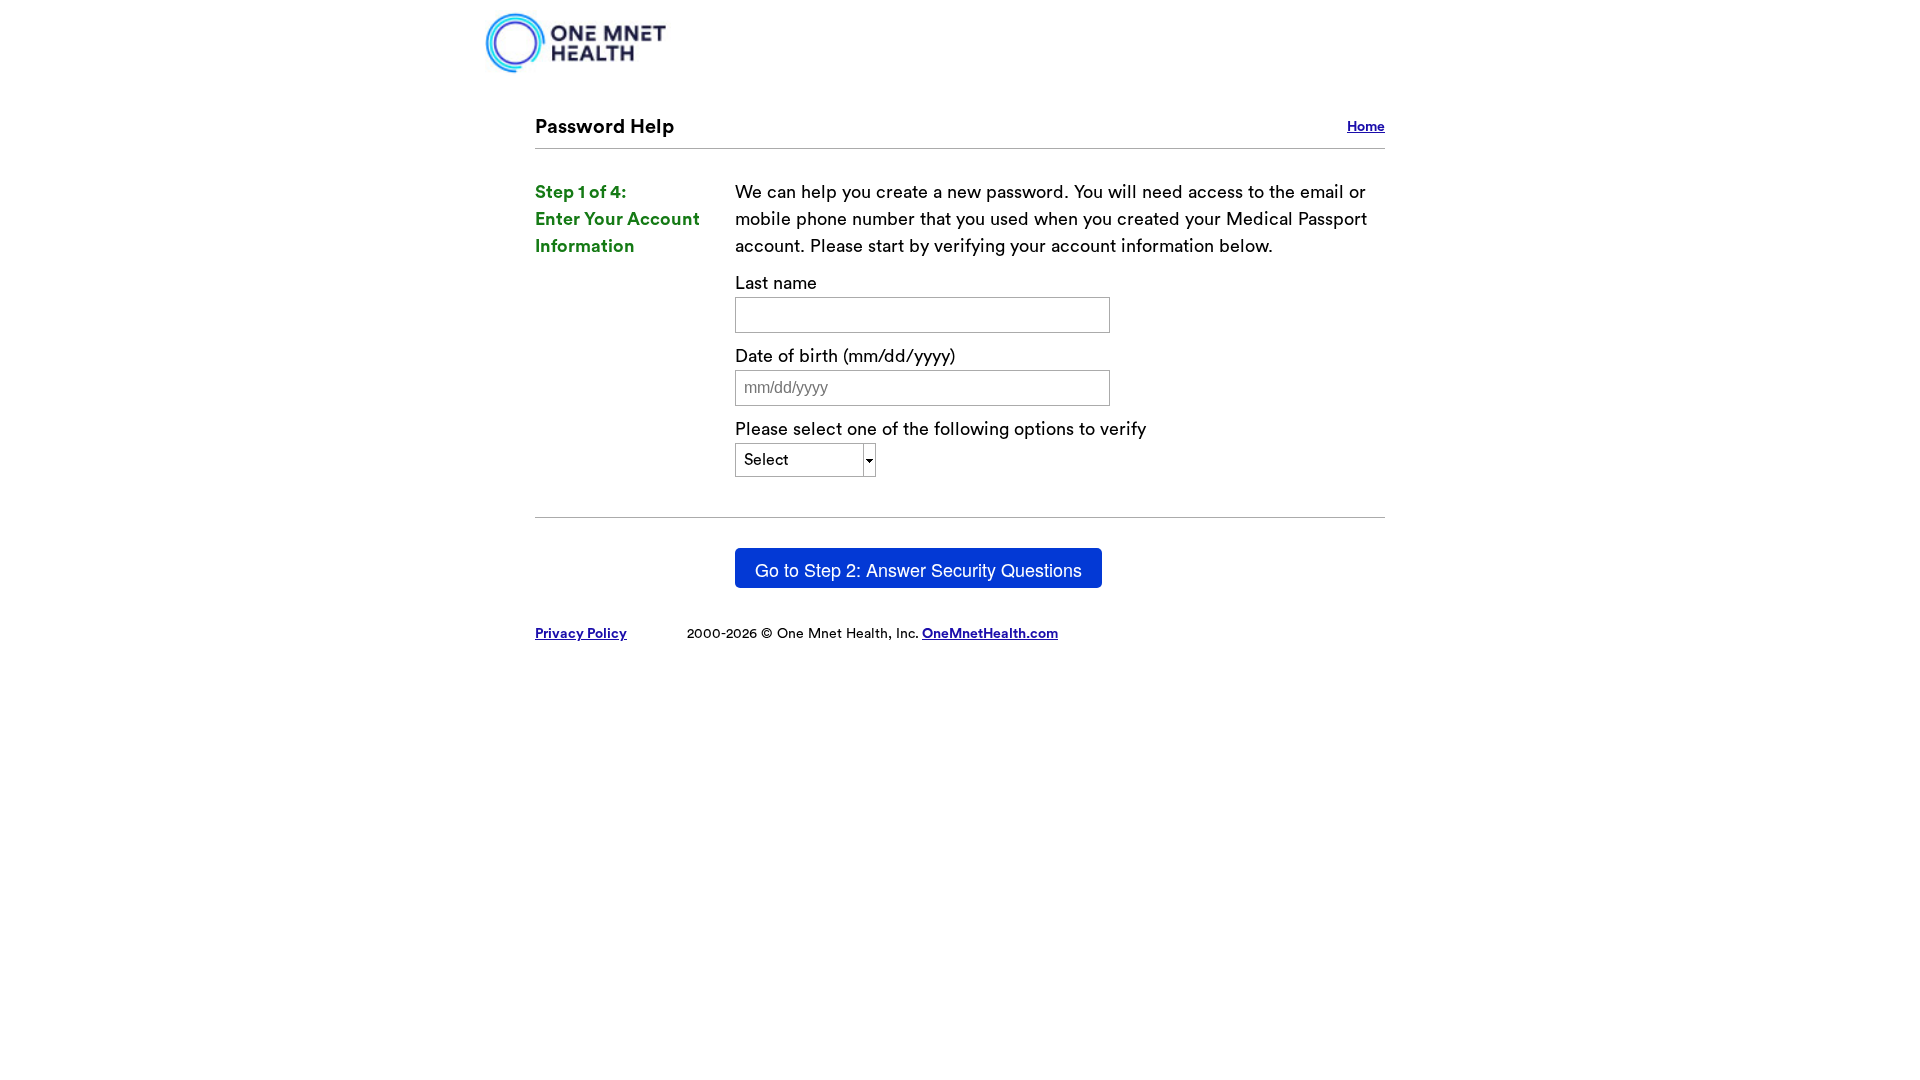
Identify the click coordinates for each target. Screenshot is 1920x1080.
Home (1366, 127)
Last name (776, 283)
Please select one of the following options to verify (940, 429)
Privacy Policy (581, 634)
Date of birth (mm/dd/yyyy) (845, 356)
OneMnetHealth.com (990, 634)
